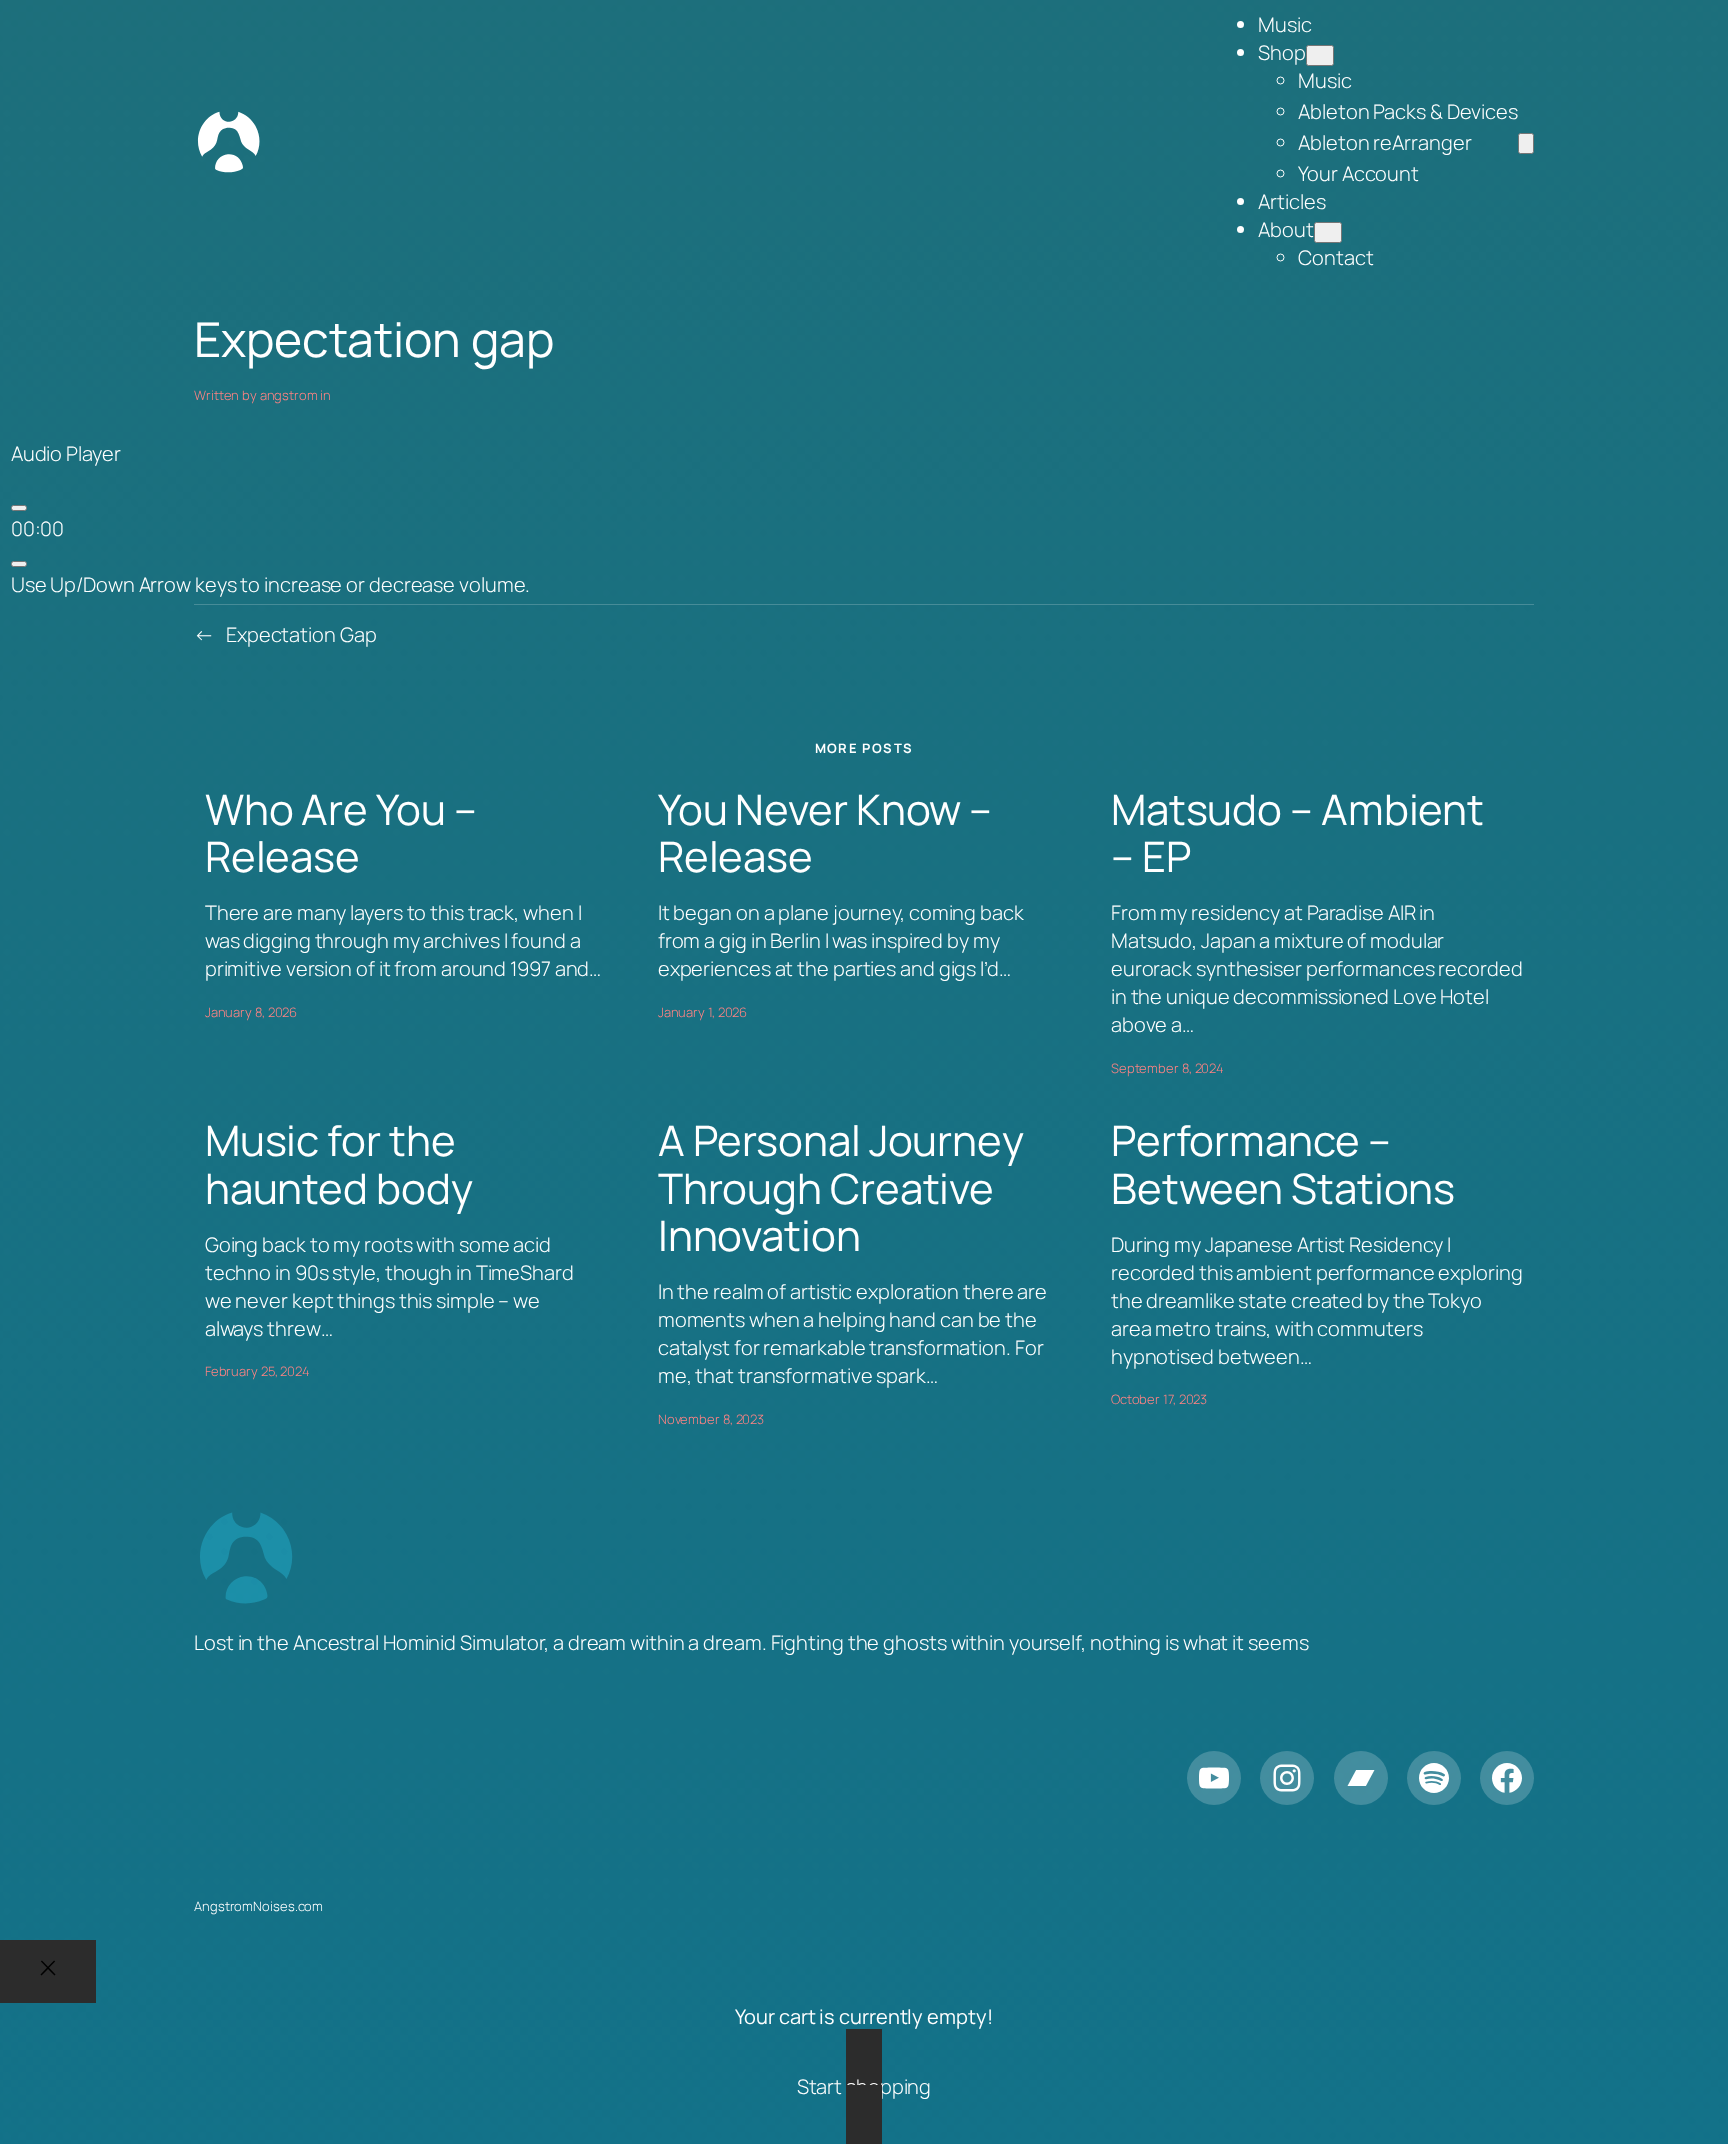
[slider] (271, 584)
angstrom (289, 395)
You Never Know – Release (825, 833)
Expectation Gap (301, 634)
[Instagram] (1287, 1778)
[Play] (19, 508)
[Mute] (19, 564)
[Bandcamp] (1361, 1778)
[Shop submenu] (1320, 55)
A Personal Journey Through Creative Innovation (841, 1188)
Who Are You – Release (341, 833)
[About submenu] (1328, 232)
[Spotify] (1434, 1778)
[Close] (48, 1971)
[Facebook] (1507, 1778)
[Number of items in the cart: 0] (1526, 143)
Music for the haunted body (339, 1164)
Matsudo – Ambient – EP (1297, 833)
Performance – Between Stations (1283, 1164)
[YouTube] (1214, 1778)
